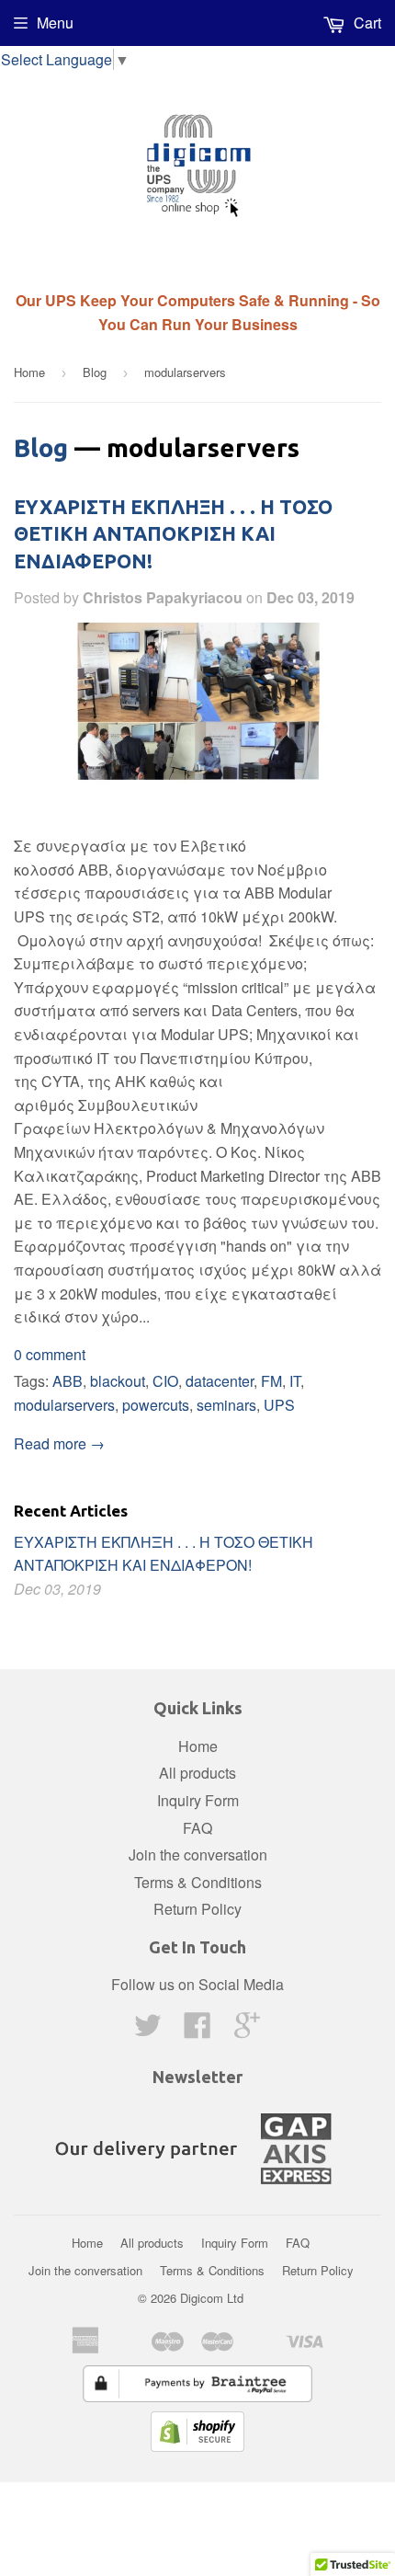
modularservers (64, 1405)
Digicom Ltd (212, 2298)
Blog (95, 372)
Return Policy (197, 1909)
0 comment (50, 1354)
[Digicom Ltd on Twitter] (148, 2030)
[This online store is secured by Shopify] (197, 2446)
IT (295, 1381)
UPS (279, 1405)
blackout (118, 1381)
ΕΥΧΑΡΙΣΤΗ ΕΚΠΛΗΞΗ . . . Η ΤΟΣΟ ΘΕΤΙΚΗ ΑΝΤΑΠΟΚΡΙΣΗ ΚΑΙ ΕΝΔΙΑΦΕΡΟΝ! (173, 534)
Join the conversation (198, 1855)
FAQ (197, 1828)
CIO (165, 1381)
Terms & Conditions (198, 1882)
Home (29, 372)
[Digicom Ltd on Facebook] (197, 2030)
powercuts (156, 1405)
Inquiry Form (198, 1800)
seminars (226, 1405)
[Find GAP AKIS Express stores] (197, 2189)
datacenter (220, 1381)
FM (271, 1381)
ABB (68, 1381)
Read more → (59, 1443)
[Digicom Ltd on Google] (247, 2030)
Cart (366, 23)
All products (197, 1773)
